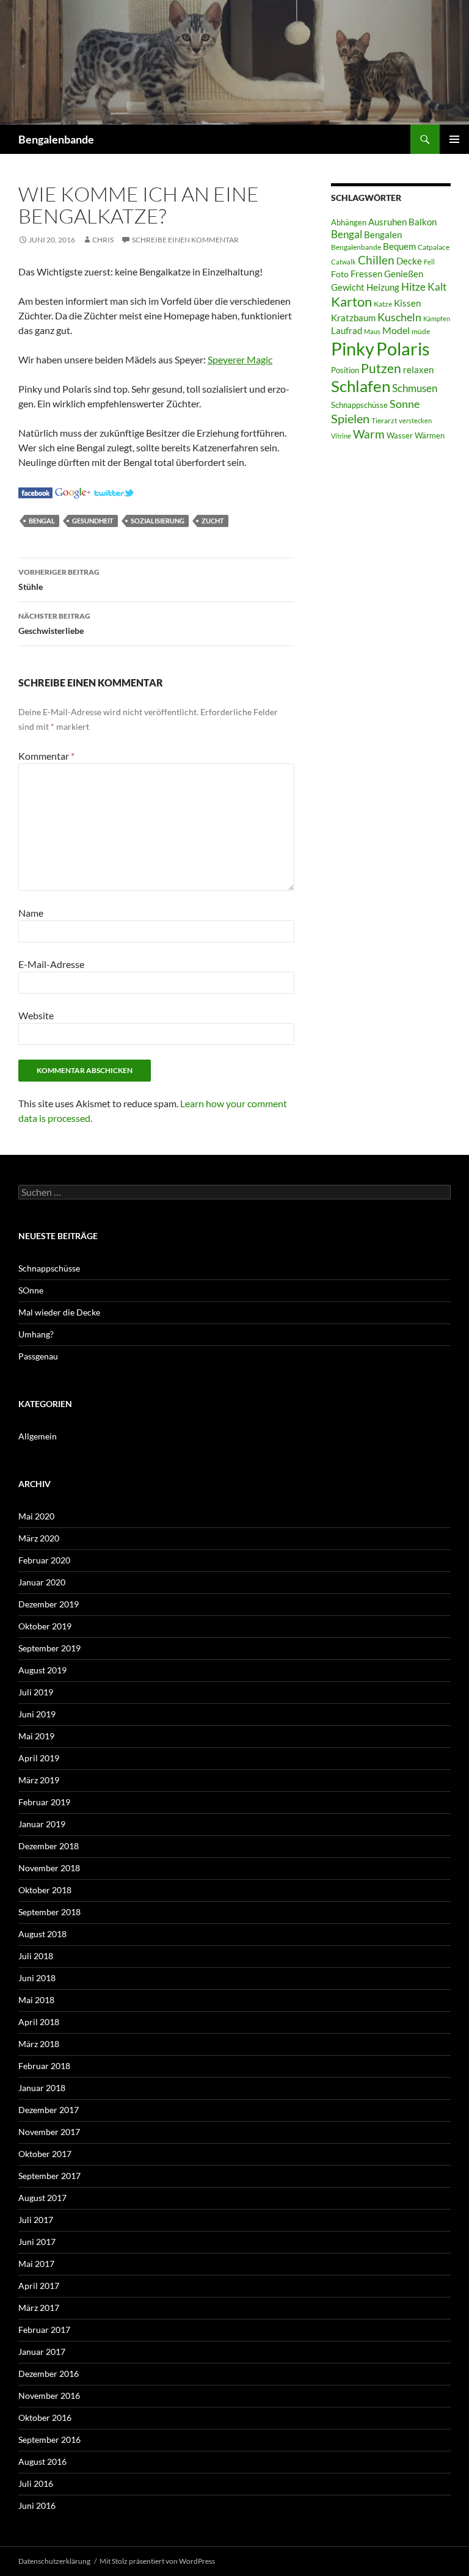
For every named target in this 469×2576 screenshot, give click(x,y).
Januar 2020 (42, 1582)
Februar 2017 (44, 2330)
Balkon (423, 222)
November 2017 (49, 2132)
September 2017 (49, 2176)
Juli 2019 (36, 1692)
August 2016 (42, 2461)
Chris (103, 240)
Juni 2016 (37, 2505)
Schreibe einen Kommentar (185, 240)
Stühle (59, 580)
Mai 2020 (36, 1516)
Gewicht (348, 287)
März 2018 (39, 2044)
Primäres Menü (454, 139)
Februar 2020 (44, 1560)
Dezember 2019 (49, 1604)
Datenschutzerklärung (54, 2561)
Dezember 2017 (49, 2110)
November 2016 (49, 2396)
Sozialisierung (158, 521)
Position (345, 370)
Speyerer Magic (240, 359)
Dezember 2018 (49, 1846)
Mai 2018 (36, 2000)
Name (31, 913)
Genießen (404, 274)
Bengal (42, 521)
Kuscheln (399, 317)
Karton (351, 302)
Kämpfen (437, 318)
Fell (429, 262)
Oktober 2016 (45, 2418)
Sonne (405, 404)
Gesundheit (93, 521)
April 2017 (39, 2286)
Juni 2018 (37, 1978)
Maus (372, 331)
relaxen (418, 370)
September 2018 (49, 1912)
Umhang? (36, 1334)
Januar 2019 (42, 1824)
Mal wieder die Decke (59, 1312)
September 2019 (49, 1648)
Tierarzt (384, 420)
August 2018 (42, 1934)
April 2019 (39, 1758)
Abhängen (349, 222)
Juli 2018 (36, 1956)
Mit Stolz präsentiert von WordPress (157, 2561)
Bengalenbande (56, 139)
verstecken (415, 420)
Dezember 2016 (49, 2374)
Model (396, 330)
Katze (383, 304)
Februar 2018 (44, 2066)
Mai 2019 (36, 1736)
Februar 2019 (44, 1802)
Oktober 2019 (45, 1626)
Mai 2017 (36, 2264)
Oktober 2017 (45, 2154)
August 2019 (42, 1670)
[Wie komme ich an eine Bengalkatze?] (35, 491)
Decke (409, 261)
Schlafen (361, 386)
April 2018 (39, 2022)
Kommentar (46, 756)
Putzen (381, 368)
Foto (340, 274)
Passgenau (38, 1356)
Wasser (400, 435)
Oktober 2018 (45, 1890)
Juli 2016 (36, 2483)
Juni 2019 (37, 1714)
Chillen (376, 260)
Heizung (383, 287)
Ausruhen (387, 222)
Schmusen (415, 388)
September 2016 (49, 2440)
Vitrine (341, 436)
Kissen (407, 303)
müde (421, 331)
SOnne (31, 1290)
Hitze (413, 287)
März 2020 (39, 1538)
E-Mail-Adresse (51, 964)
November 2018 (49, 1868)
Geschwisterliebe (54, 624)
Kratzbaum (353, 318)
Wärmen (430, 435)
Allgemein (38, 1436)
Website (36, 1015)
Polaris (403, 348)
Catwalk (344, 262)
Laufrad (347, 331)
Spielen (350, 418)
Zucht (213, 521)
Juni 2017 (37, 2242)
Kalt (437, 287)
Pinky (353, 348)
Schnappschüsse (359, 405)
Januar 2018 (42, 2088)
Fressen (366, 274)
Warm (369, 434)
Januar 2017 (42, 2352)
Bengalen (383, 235)
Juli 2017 (36, 2220)
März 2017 (39, 2308)
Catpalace (434, 247)
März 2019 (39, 1780)
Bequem (399, 246)
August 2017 (42, 2198)
